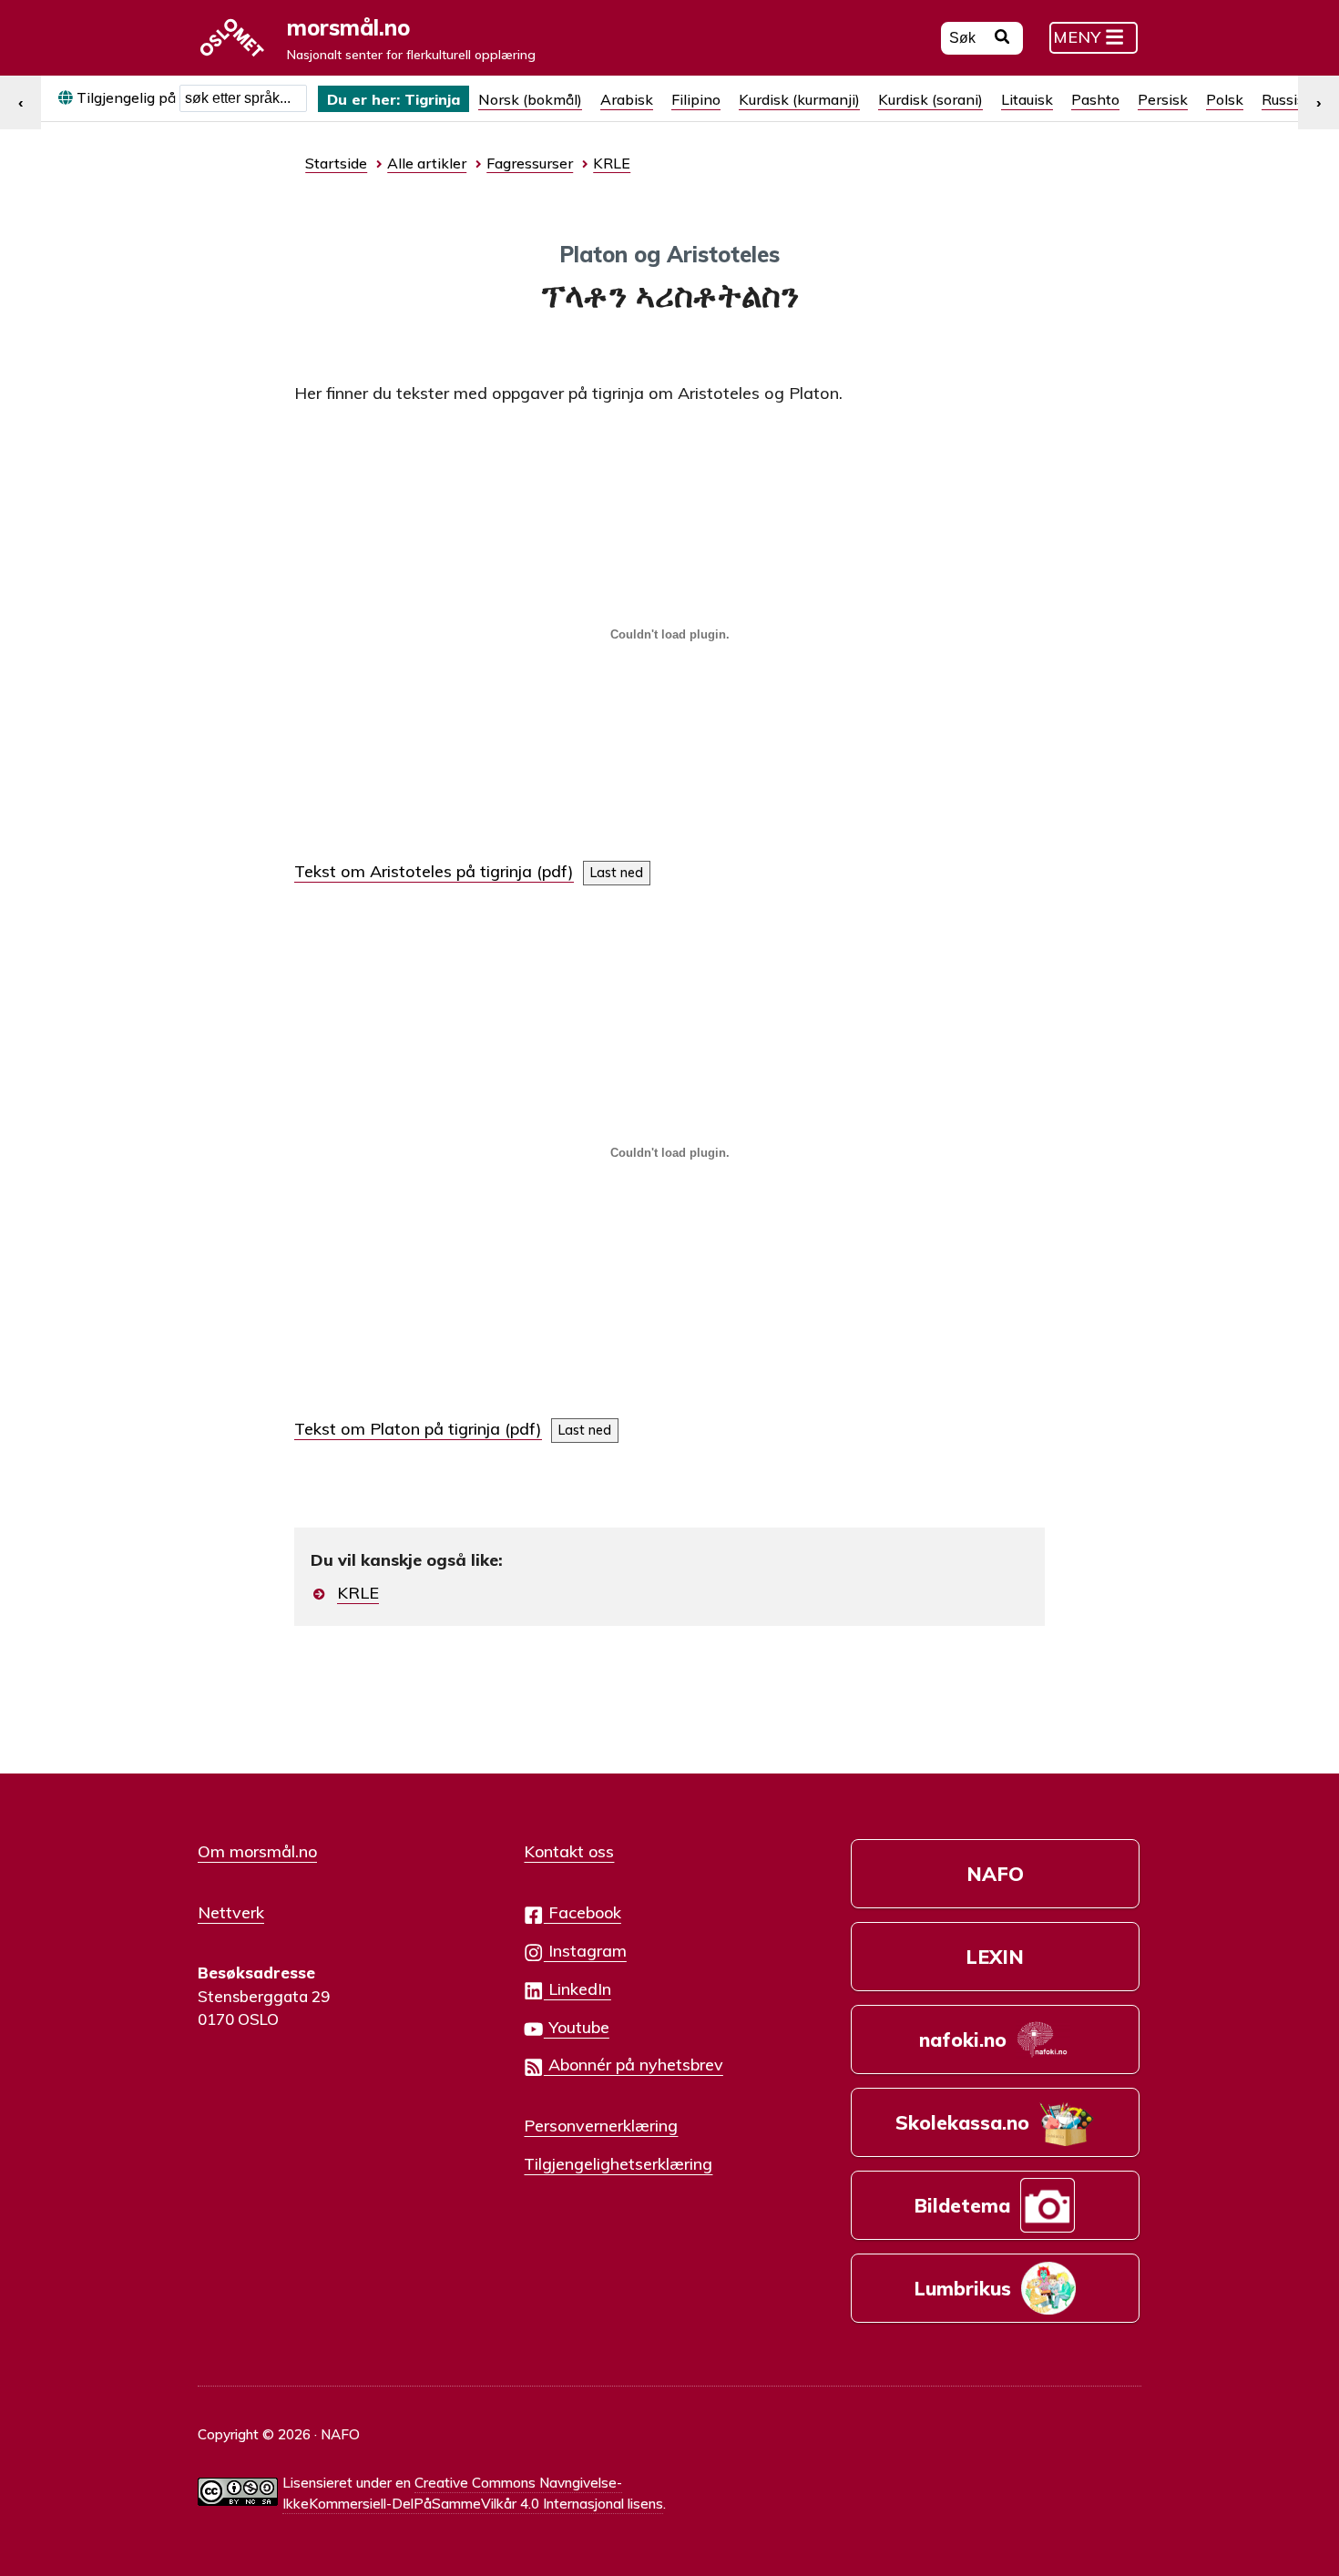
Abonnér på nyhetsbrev (634, 2064)
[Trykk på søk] (1002, 39)
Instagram (585, 1950)
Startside (336, 163)
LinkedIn (578, 1988)
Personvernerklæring (601, 2125)
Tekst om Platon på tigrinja (397, 1429)
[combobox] (243, 98)
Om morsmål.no (257, 1851)
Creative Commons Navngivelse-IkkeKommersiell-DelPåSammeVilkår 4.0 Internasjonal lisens (473, 2493)
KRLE (358, 1593)
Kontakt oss (569, 1851)
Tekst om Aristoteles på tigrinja (413, 871)
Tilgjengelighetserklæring (618, 2163)
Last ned (617, 873)
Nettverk (231, 1912)
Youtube (577, 2027)
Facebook (583, 1912)
